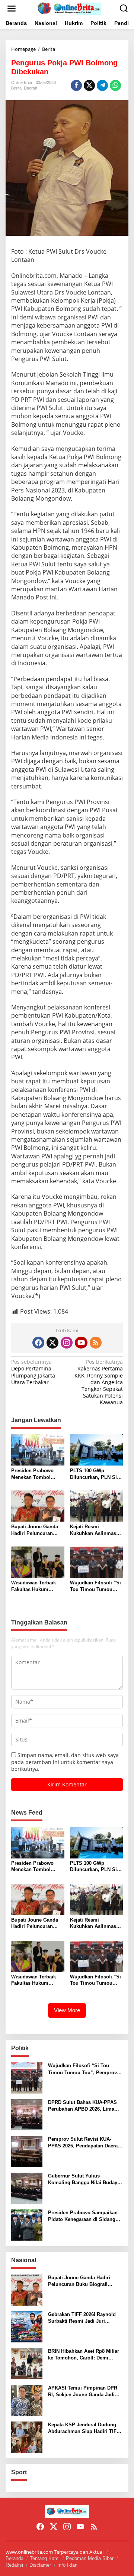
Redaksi (14, 2565)
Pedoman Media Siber (90, 2558)
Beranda (15, 2558)
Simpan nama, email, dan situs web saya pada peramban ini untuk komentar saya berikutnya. (65, 1762)
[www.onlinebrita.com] (68, 8)
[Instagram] (67, 1343)
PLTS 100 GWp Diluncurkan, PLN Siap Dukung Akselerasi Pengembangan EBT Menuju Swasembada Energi (96, 1474)
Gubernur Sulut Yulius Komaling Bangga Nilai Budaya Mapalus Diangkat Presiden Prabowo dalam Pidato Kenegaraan (84, 2180)
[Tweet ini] (89, 85)
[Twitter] (52, 1343)
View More (67, 2010)
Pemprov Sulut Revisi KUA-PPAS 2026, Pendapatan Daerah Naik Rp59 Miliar (84, 2143)
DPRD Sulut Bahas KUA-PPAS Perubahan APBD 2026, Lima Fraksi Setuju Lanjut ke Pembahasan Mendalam (82, 2106)
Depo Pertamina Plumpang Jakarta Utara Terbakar (33, 1372)
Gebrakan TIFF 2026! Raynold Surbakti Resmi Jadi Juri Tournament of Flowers (82, 2318)
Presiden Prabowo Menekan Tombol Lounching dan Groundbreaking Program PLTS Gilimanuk (32, 1474)
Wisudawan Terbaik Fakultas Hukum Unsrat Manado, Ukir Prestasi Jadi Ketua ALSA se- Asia (35, 1586)
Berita (16, 88)
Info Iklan (67, 2565)
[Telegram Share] (102, 85)
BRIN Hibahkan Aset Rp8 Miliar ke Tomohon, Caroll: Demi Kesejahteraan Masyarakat (84, 2355)
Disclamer (40, 2565)
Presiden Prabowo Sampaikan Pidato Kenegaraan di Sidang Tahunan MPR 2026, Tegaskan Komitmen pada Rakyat (83, 2216)
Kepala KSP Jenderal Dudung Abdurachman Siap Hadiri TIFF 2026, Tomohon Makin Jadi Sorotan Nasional (84, 2428)
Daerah (31, 88)
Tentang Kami (45, 2558)
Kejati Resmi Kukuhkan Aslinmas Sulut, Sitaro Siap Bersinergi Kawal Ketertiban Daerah (93, 1530)
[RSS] (96, 1343)
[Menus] (12, 9)
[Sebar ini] (76, 85)
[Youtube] (81, 1343)
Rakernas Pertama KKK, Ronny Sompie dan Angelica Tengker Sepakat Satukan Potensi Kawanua (99, 1382)
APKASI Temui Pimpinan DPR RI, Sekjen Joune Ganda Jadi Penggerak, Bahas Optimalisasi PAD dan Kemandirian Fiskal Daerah (84, 2392)
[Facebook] (38, 1343)
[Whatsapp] (115, 85)
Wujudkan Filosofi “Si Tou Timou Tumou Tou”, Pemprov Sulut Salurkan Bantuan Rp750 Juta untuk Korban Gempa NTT (95, 1586)
